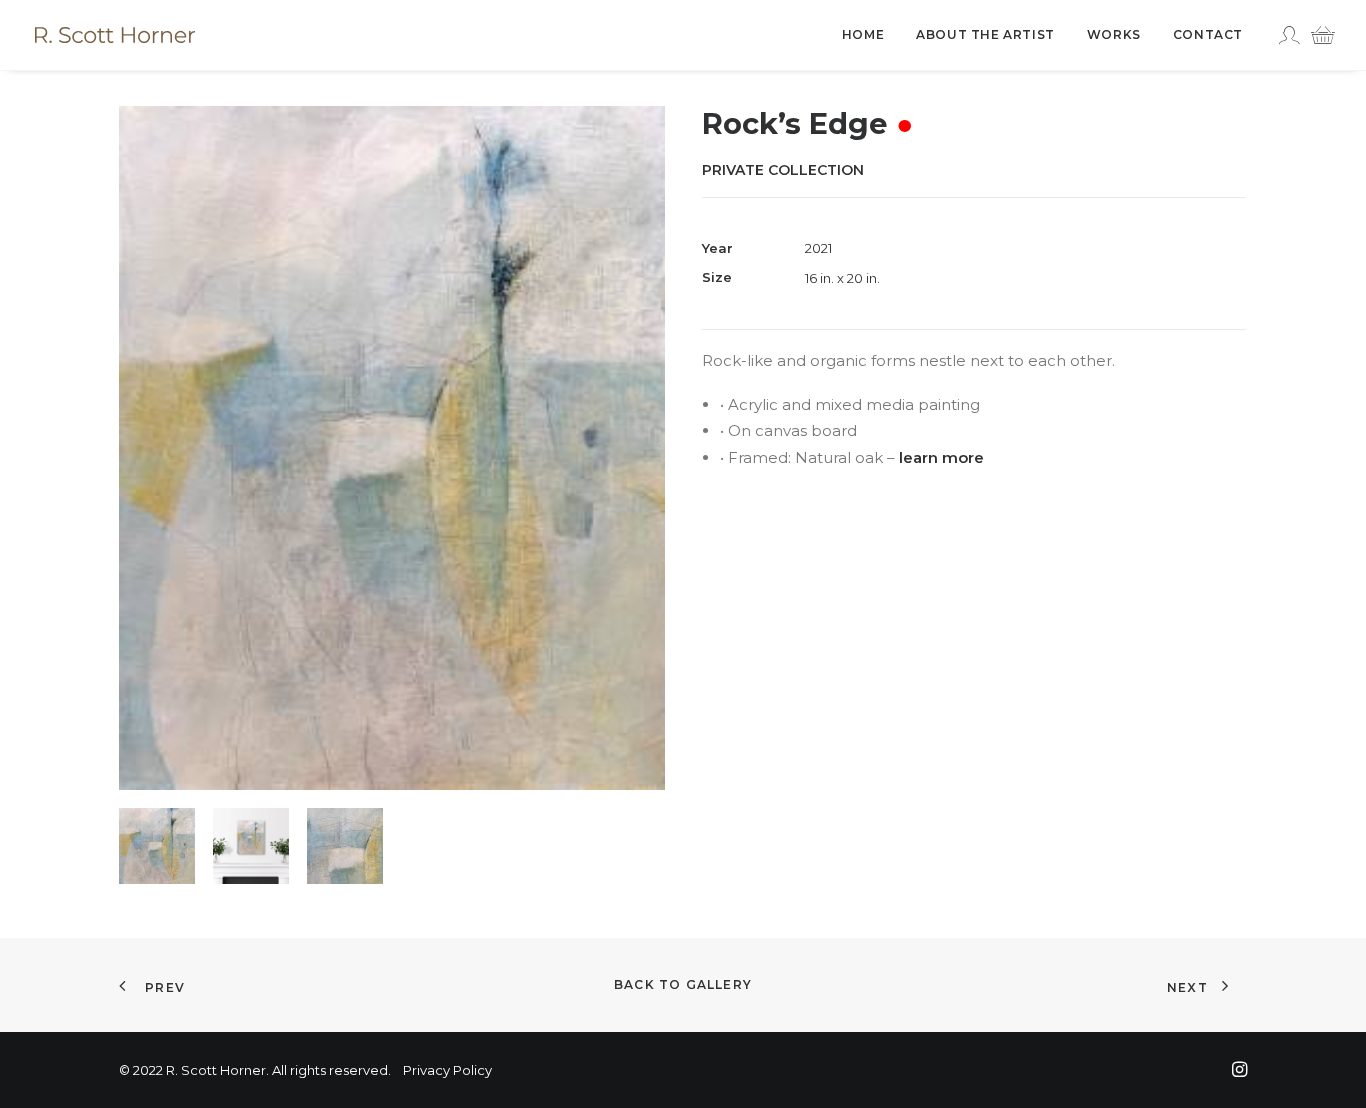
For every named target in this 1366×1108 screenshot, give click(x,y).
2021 (818, 248)
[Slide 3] (345, 846)
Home (863, 34)
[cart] (1317, 35)
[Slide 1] (157, 846)
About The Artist (985, 34)
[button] (392, 448)
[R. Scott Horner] (115, 35)
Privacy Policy (447, 1070)
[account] (1291, 35)
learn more (941, 457)
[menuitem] (863, 35)
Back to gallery (683, 984)
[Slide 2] (251, 846)
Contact (1208, 34)
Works (1114, 34)
